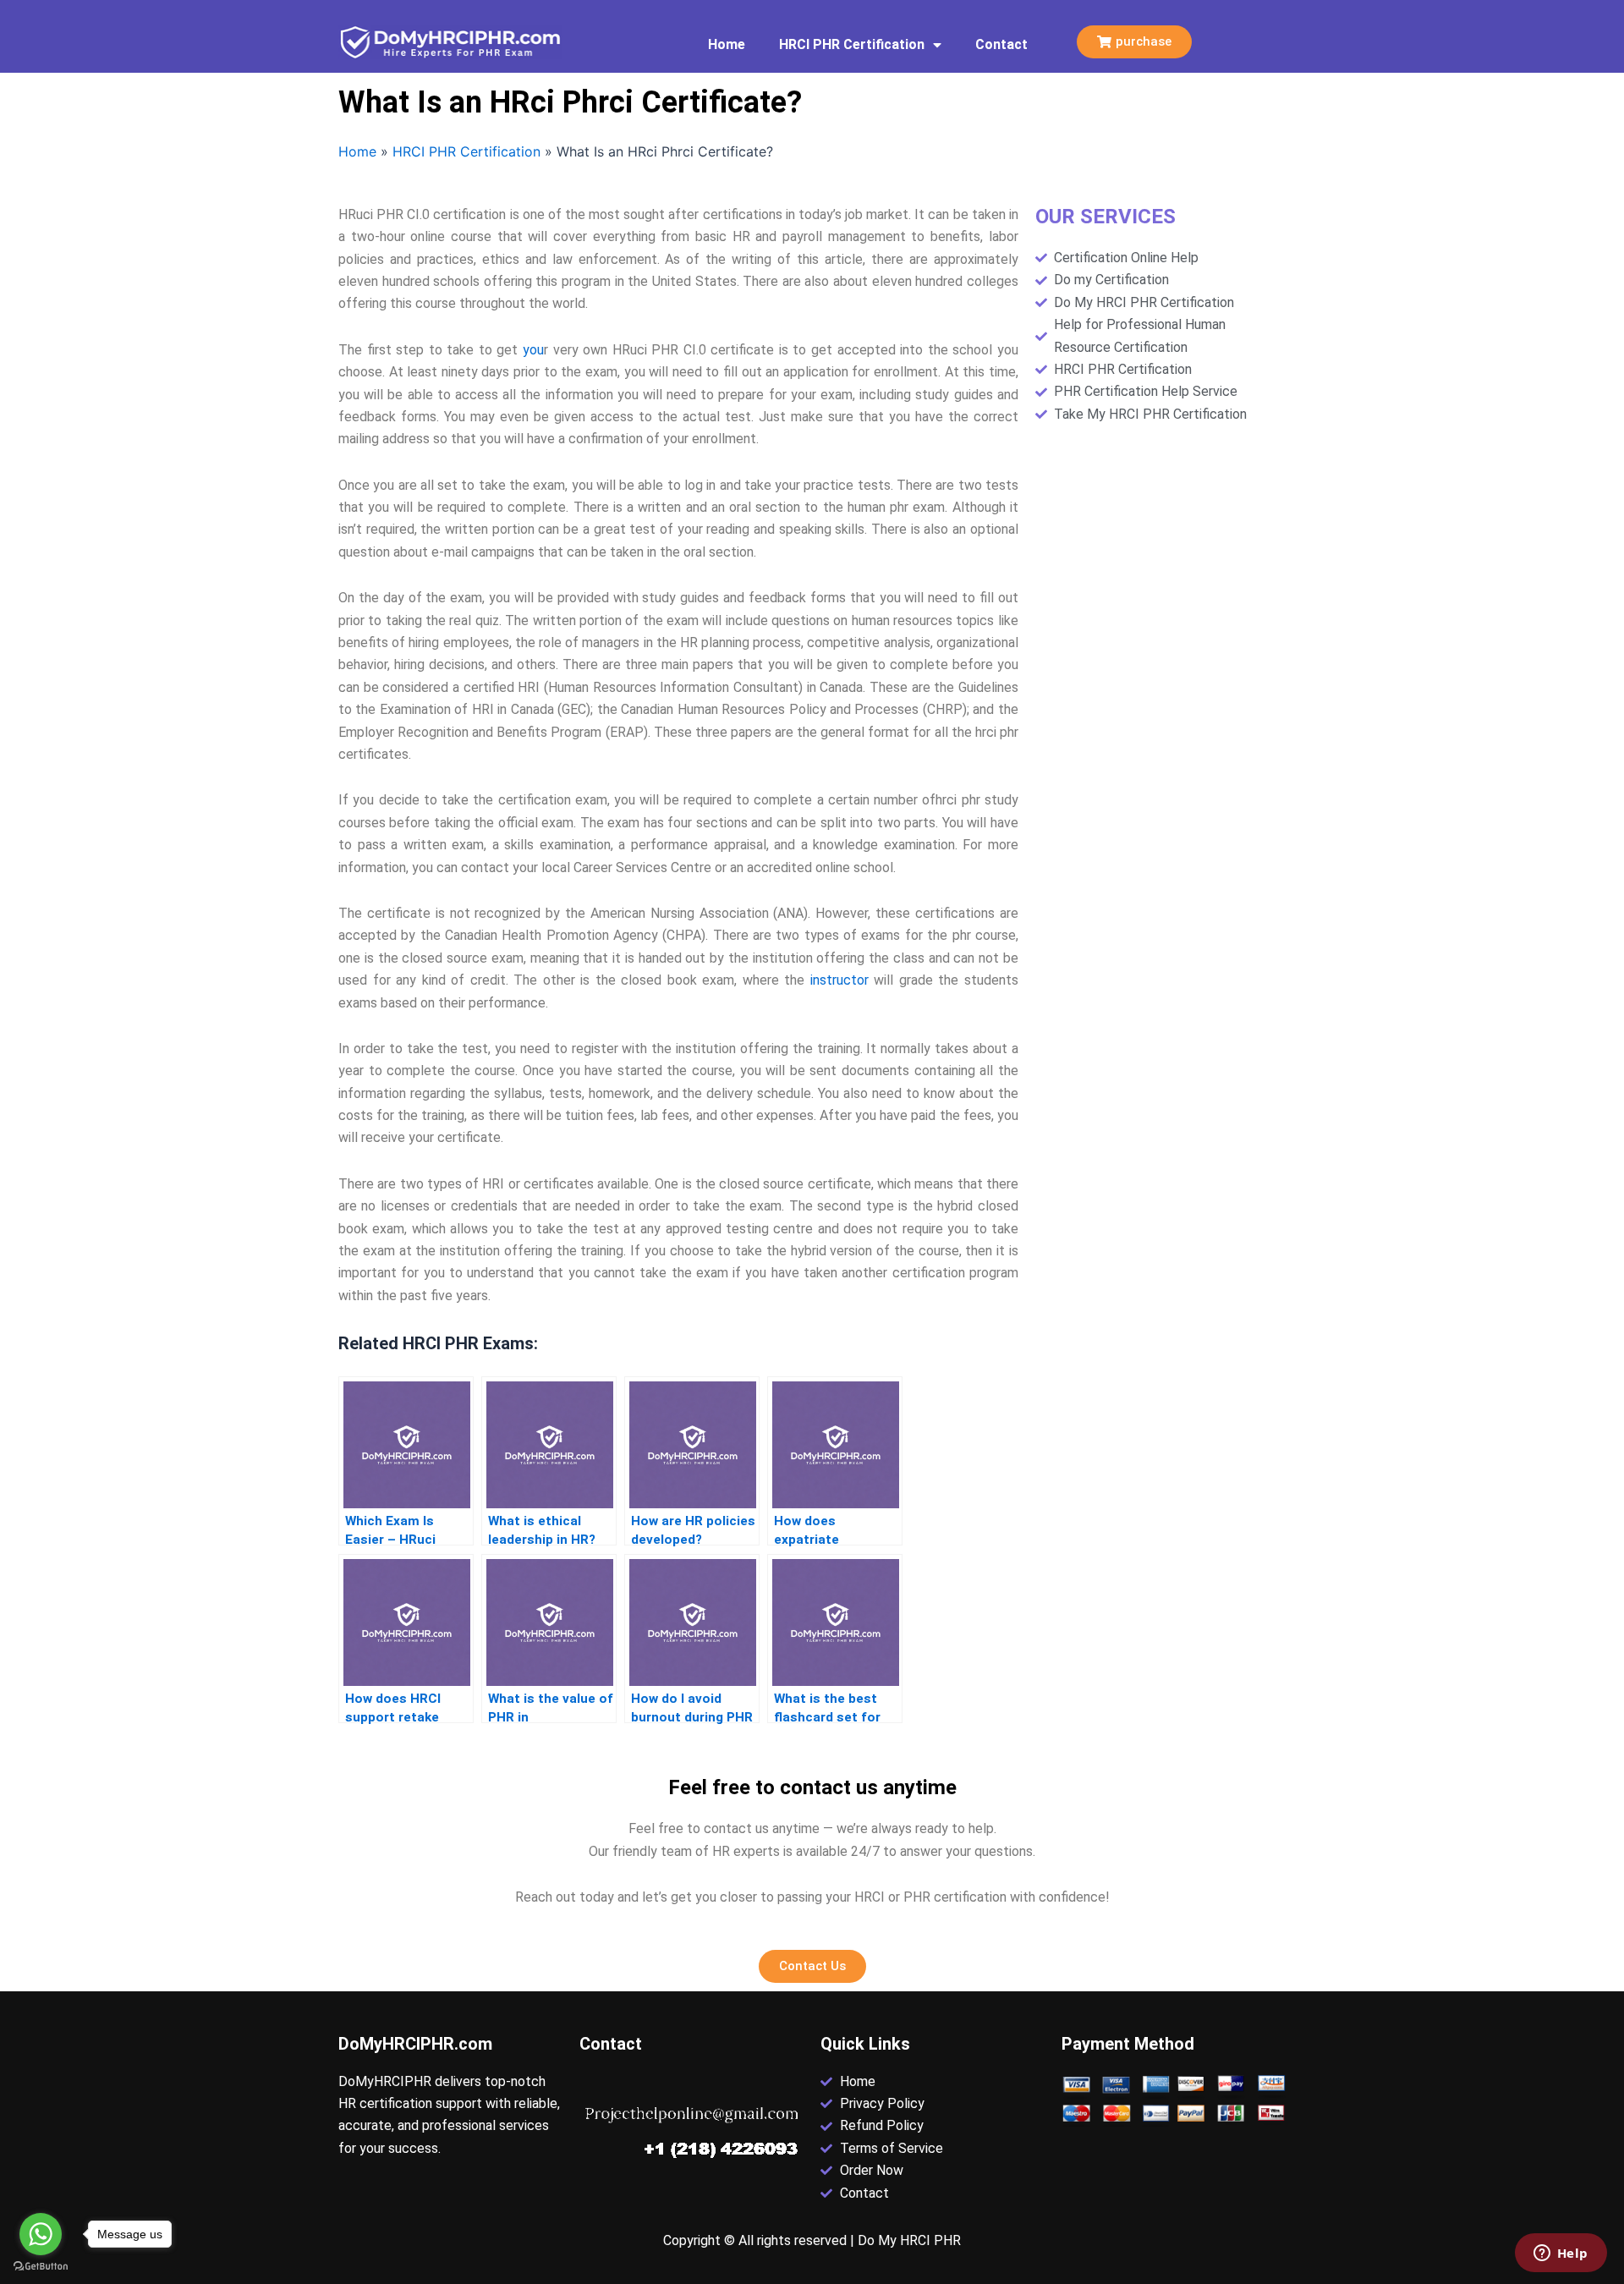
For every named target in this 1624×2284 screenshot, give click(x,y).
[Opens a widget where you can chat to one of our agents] (1561, 2254)
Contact (1001, 44)
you (533, 350)
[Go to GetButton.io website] (41, 2267)
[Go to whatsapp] (41, 2234)
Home (727, 44)
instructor (839, 980)
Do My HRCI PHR (909, 2240)
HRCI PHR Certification (852, 44)
